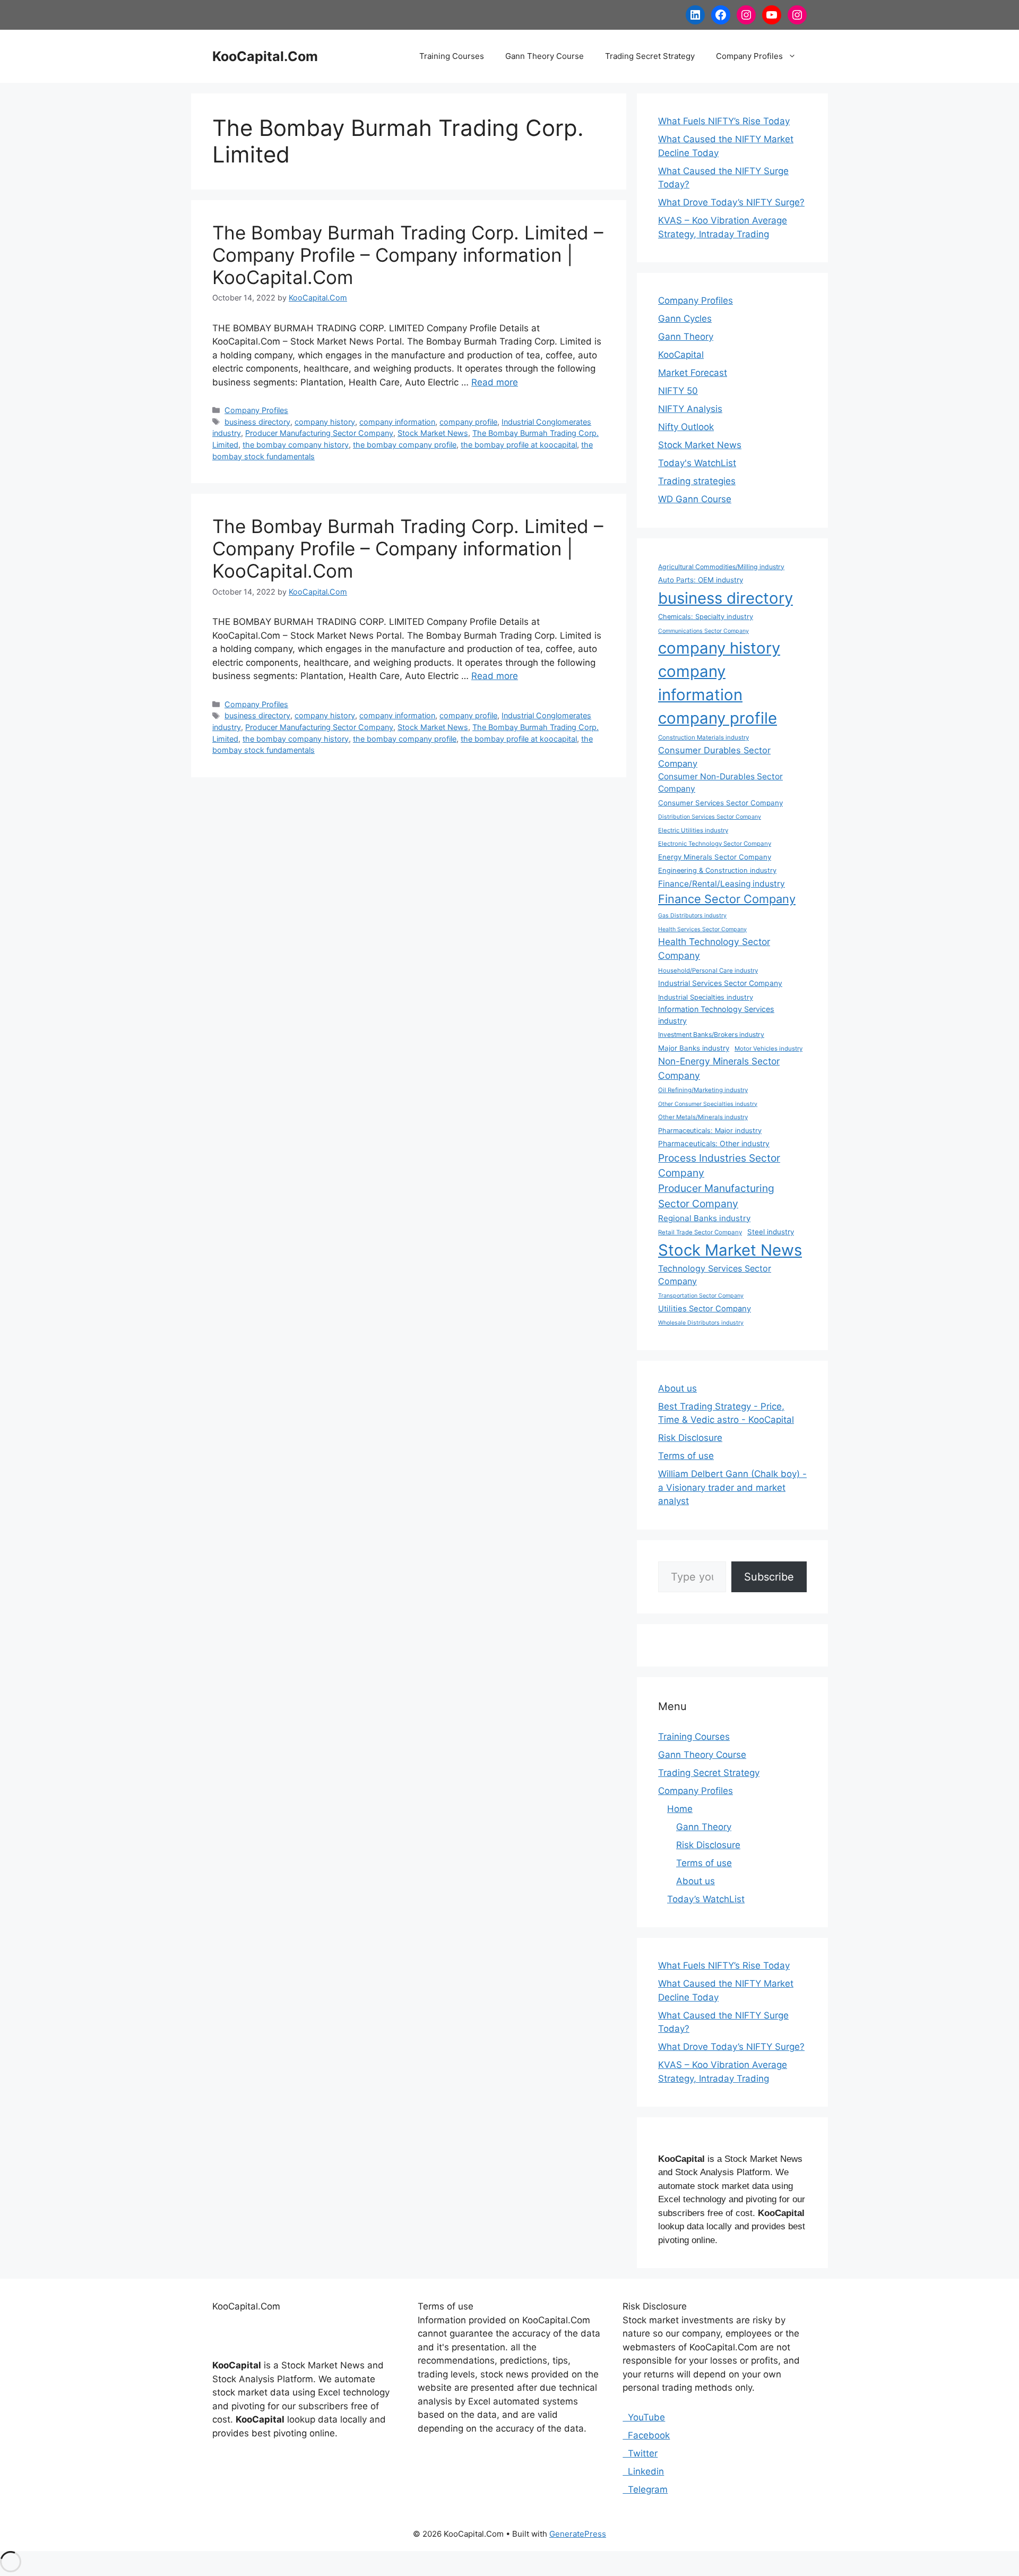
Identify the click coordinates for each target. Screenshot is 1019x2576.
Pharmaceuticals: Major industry (710, 1131)
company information (397, 422)
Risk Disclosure (690, 1438)
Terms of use (686, 1456)
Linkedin (643, 2471)
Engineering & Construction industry (717, 870)
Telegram (645, 2489)
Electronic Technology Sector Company (715, 844)
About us (677, 1388)
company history (325, 422)
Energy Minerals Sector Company (715, 857)
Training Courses (452, 56)
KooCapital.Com (265, 56)
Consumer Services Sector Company (720, 803)
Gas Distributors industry (692, 916)
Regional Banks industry (704, 1218)
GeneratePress (578, 2534)
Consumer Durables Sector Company (714, 757)
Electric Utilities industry (693, 830)
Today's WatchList (697, 463)
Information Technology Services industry (716, 1015)
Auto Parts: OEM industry (701, 580)
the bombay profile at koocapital (519, 445)
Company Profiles (749, 56)
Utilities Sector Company (705, 1309)
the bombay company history (296, 445)
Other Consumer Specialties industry (708, 1104)
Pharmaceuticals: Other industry (714, 1143)
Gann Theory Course (545, 56)
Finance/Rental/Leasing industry (722, 884)
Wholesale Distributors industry (701, 1323)
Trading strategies (697, 481)
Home (680, 1809)
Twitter (640, 2453)
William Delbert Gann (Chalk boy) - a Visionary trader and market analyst (732, 1487)
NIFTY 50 (678, 391)
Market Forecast (693, 373)
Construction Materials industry (703, 737)
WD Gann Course (695, 499)
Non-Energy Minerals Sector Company (719, 1068)
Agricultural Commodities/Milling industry (721, 567)
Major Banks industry (694, 1048)
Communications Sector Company (703, 631)
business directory (257, 422)
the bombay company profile (405, 445)
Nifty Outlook (686, 427)
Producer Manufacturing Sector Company (319, 433)
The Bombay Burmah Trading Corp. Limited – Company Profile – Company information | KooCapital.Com (408, 255)
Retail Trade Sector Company (700, 1232)
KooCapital (681, 355)
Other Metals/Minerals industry (703, 1117)
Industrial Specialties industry (706, 997)
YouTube (644, 2417)
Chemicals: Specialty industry (706, 617)
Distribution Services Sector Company (710, 817)
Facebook (646, 2435)
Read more (495, 382)
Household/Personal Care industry (708, 971)
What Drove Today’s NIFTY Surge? (731, 202)
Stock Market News (433, 433)
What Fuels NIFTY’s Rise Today (724, 121)
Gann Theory (686, 337)
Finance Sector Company (727, 899)
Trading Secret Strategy (650, 56)
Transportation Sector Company (701, 1296)
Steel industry (771, 1232)
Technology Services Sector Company (715, 1275)
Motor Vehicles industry (768, 1049)
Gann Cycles (685, 319)
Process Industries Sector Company (719, 1166)
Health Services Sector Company (702, 929)
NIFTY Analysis (690, 409)
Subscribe (769, 1577)
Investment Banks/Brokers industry (711, 1034)
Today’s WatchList (706, 1899)
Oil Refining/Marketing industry (703, 1090)
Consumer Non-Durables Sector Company (720, 783)
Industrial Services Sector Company (720, 983)
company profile (468, 422)
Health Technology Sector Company (714, 948)
